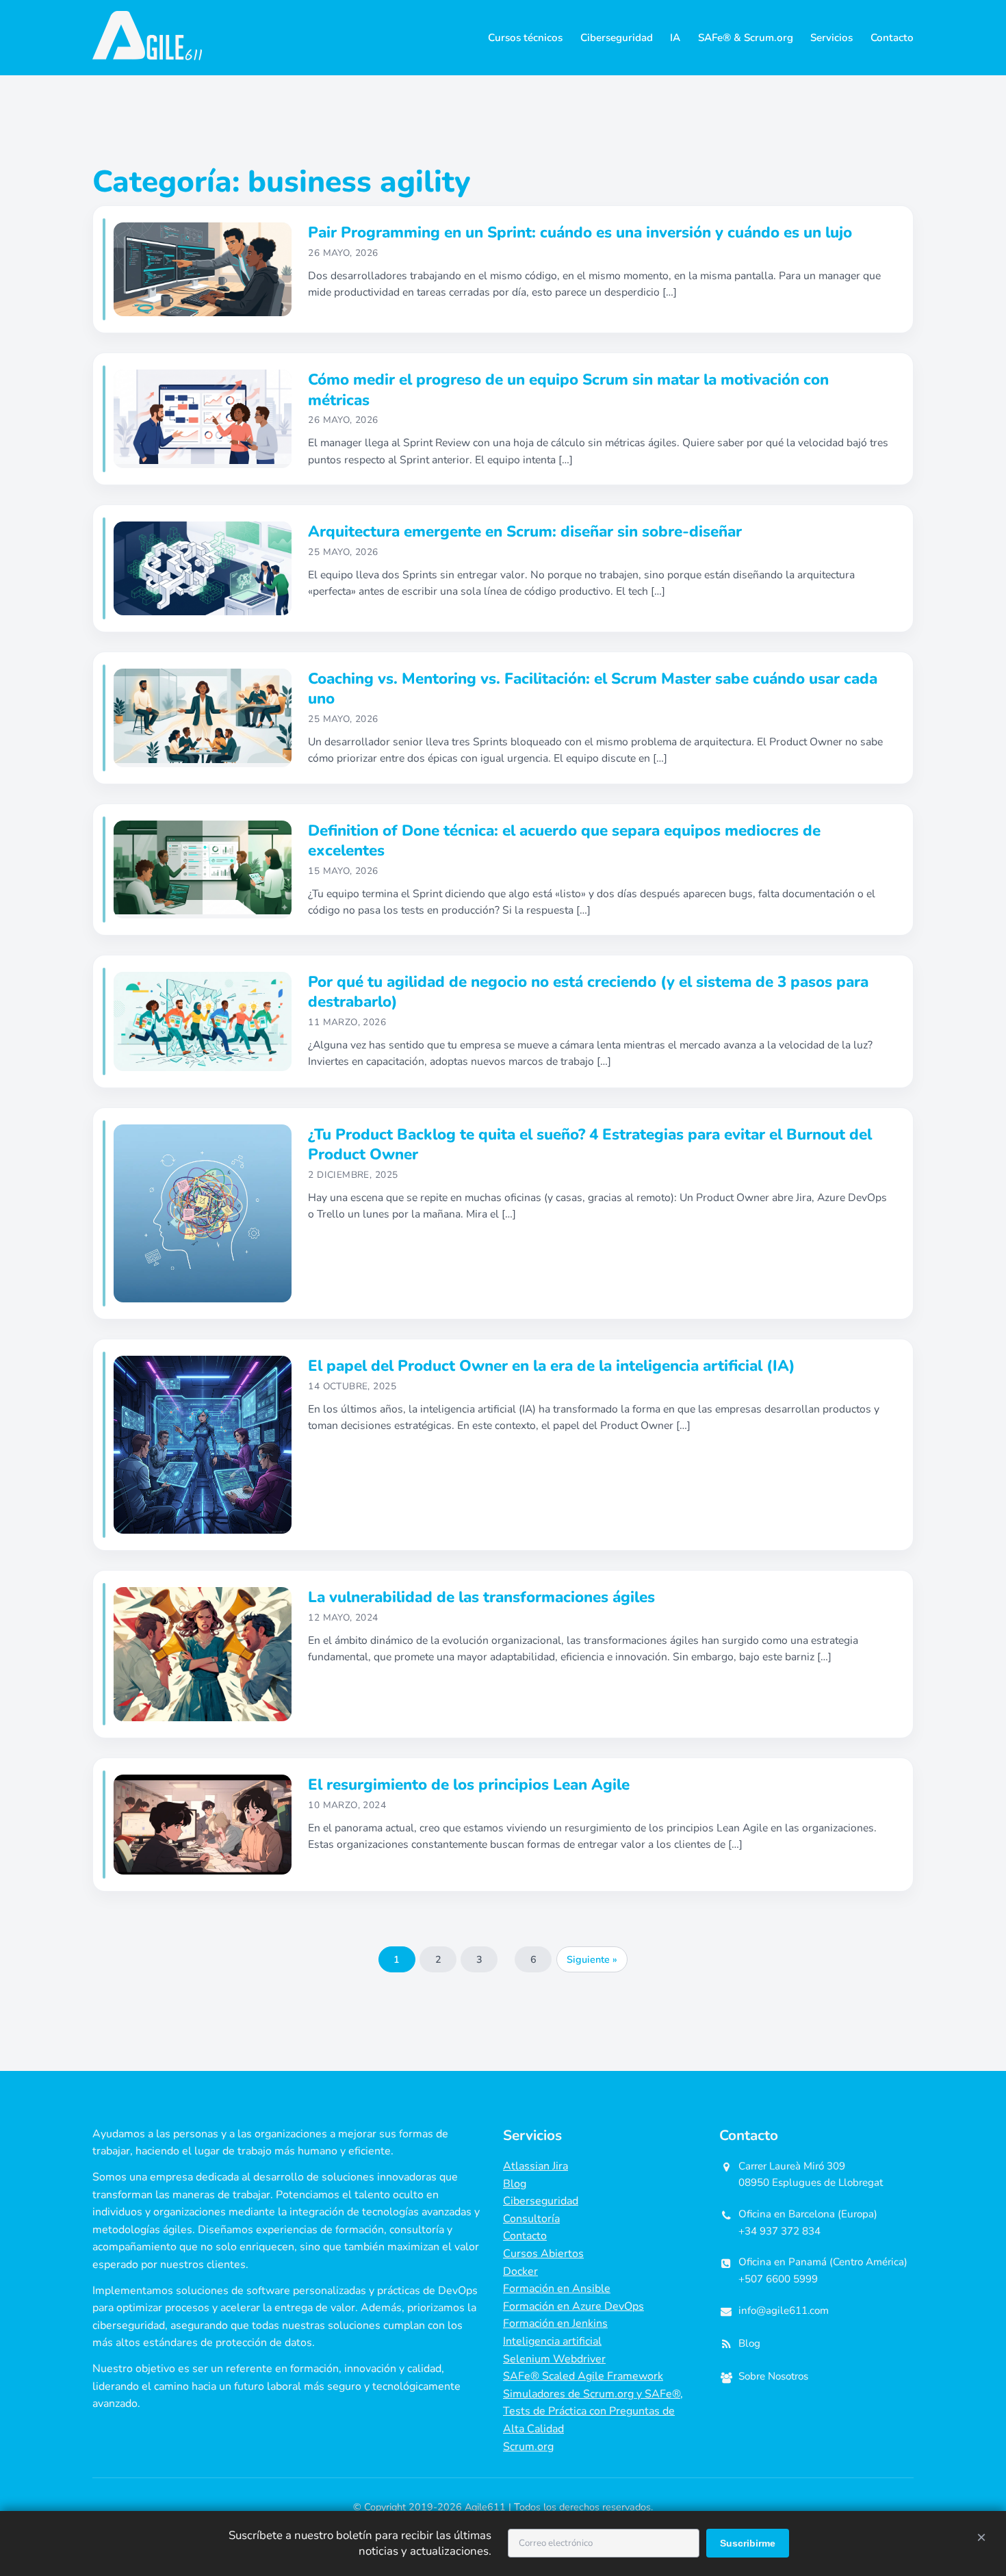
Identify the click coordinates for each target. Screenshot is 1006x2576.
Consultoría (531, 2219)
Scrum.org (528, 2447)
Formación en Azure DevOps (573, 2306)
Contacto (892, 38)
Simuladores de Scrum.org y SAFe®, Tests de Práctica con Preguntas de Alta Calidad (593, 2411)
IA (675, 38)
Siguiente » (592, 1959)
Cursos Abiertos (543, 2254)
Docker (520, 2271)
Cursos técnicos (525, 38)
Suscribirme (748, 2543)
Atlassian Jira (536, 2166)
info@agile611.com (784, 2310)
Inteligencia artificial (552, 2341)
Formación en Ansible (557, 2289)
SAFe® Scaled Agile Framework (583, 2376)
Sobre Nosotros (773, 2376)
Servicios (831, 38)
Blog (515, 2184)
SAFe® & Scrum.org (746, 38)
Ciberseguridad (617, 38)
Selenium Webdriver (554, 2359)
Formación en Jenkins (555, 2323)
